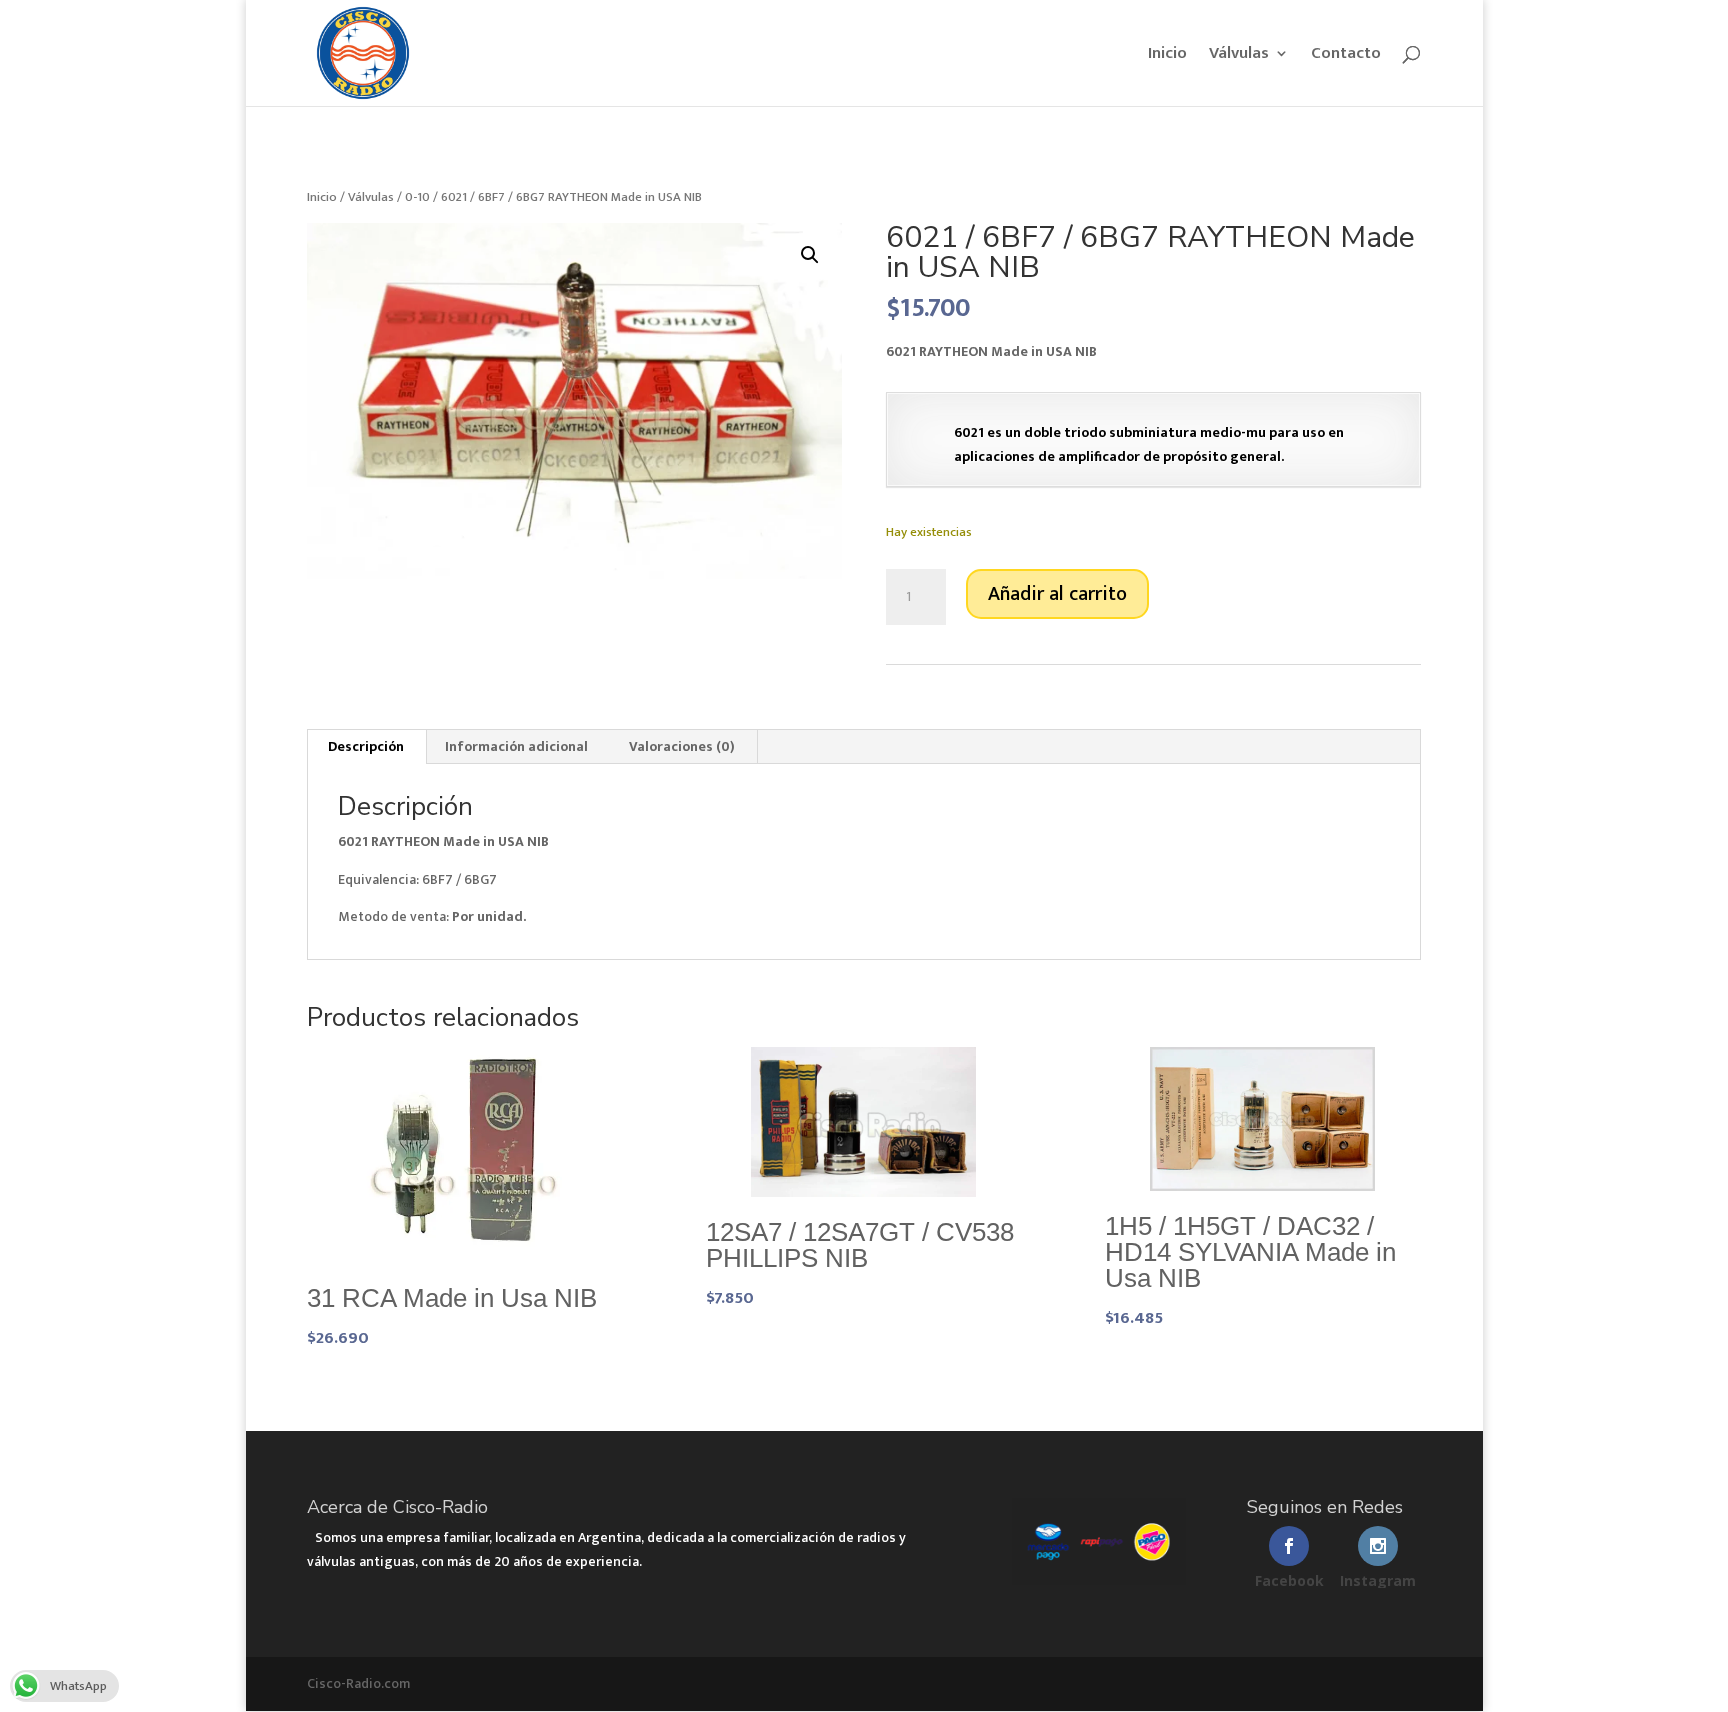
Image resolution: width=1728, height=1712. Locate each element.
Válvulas (1239, 56)
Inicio (1167, 56)
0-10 (417, 197)
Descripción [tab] (366, 746)
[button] (810, 255)
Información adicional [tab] (516, 746)
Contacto (1346, 56)
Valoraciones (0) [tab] (682, 746)
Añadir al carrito (1057, 594)
